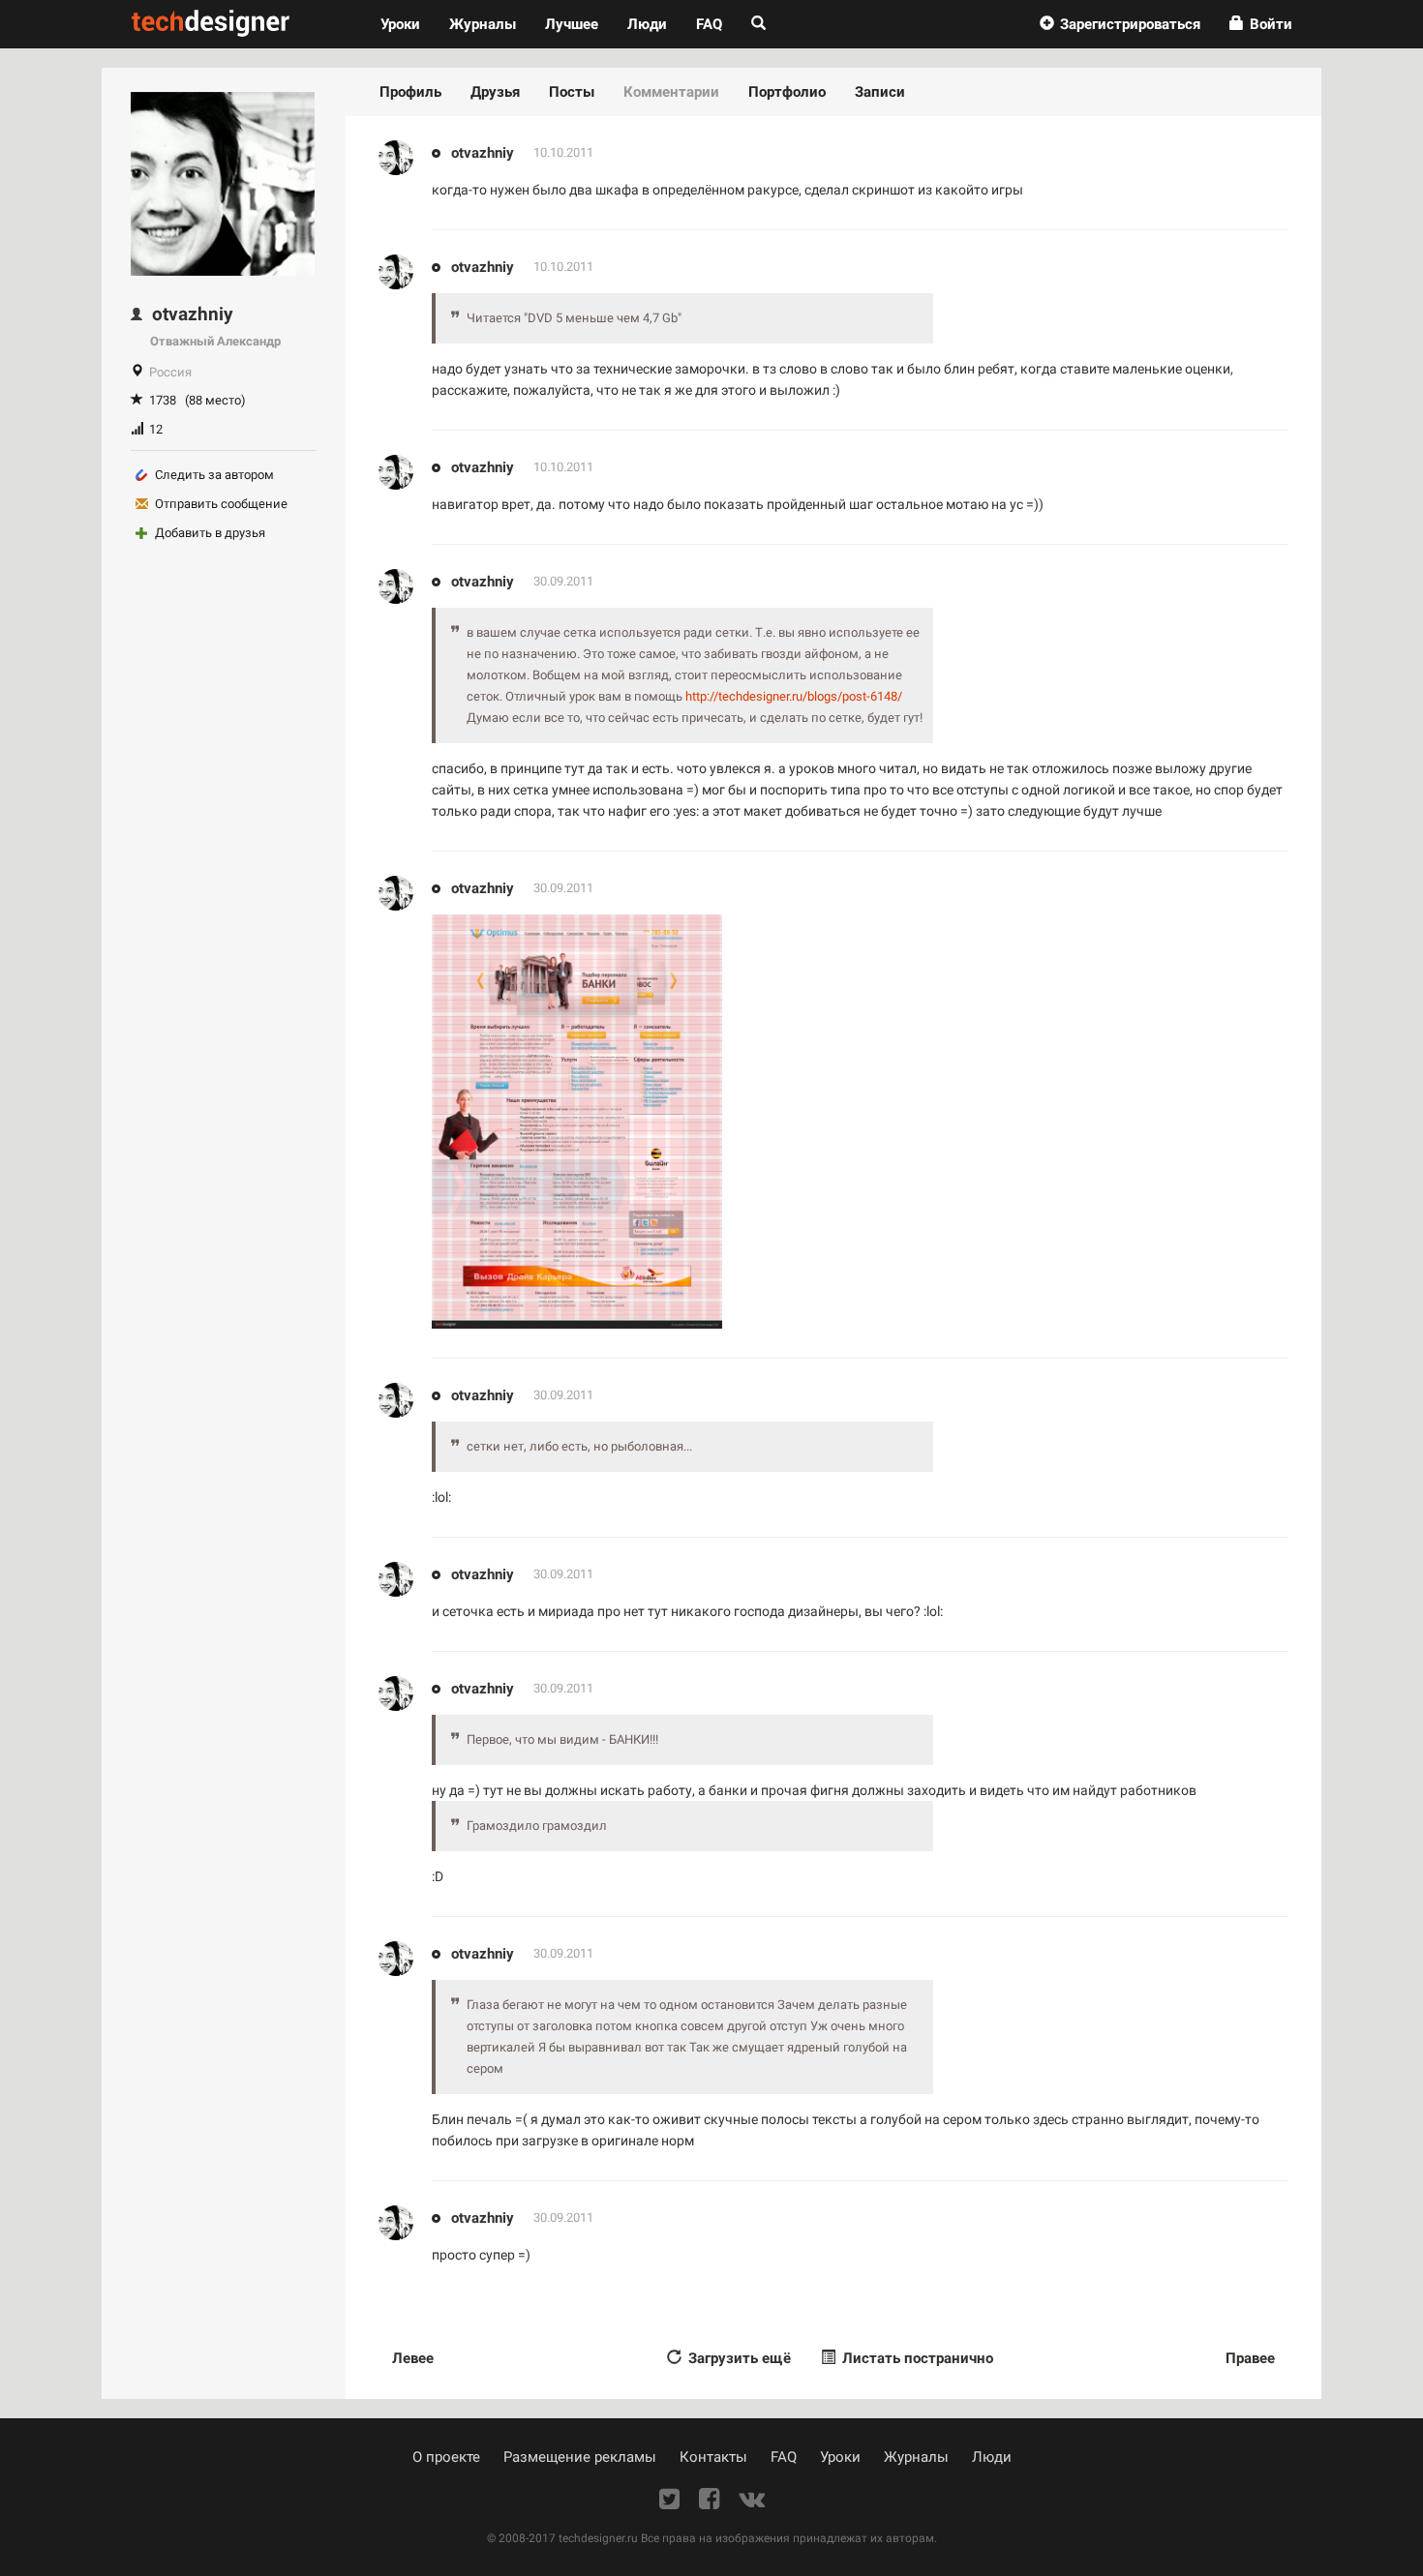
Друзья (495, 92)
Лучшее (572, 24)
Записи (880, 92)
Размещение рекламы (580, 2457)
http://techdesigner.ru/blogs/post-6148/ (794, 696)
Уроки (408, 24)
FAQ (709, 24)
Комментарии (671, 92)
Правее (1250, 2358)
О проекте (446, 2457)
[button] (1120, 24)
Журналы (916, 2457)
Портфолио (787, 92)
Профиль (410, 92)
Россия (170, 372)
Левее (413, 2358)
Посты (572, 92)
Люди (647, 24)
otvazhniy (483, 153)
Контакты (713, 2457)
